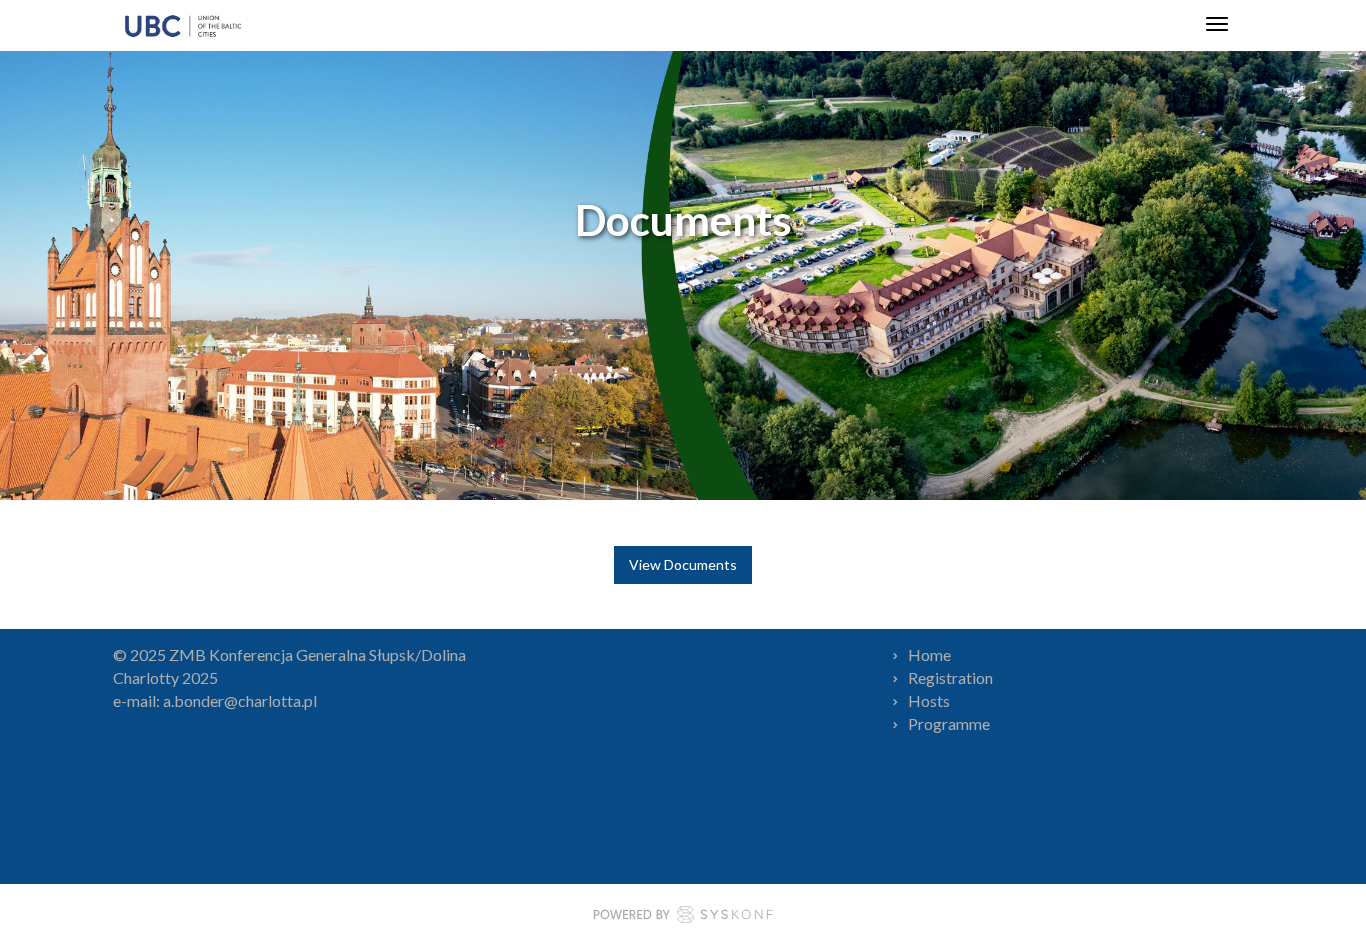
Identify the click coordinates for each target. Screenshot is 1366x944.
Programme (949, 723)
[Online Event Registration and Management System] (683, 917)
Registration (950, 677)
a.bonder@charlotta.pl (240, 700)
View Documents (683, 564)
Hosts (929, 700)
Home (929, 654)
